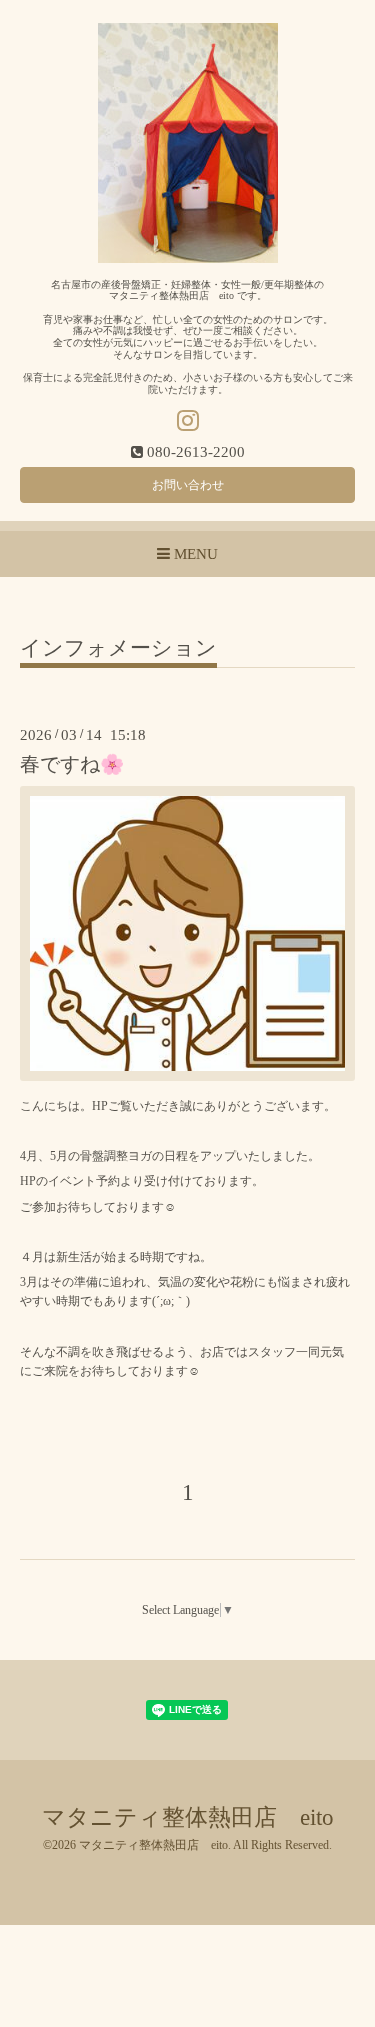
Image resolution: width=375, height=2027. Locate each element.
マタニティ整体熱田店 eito (188, 1817)
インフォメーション (118, 649)
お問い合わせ (188, 485)
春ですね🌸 (72, 764)
